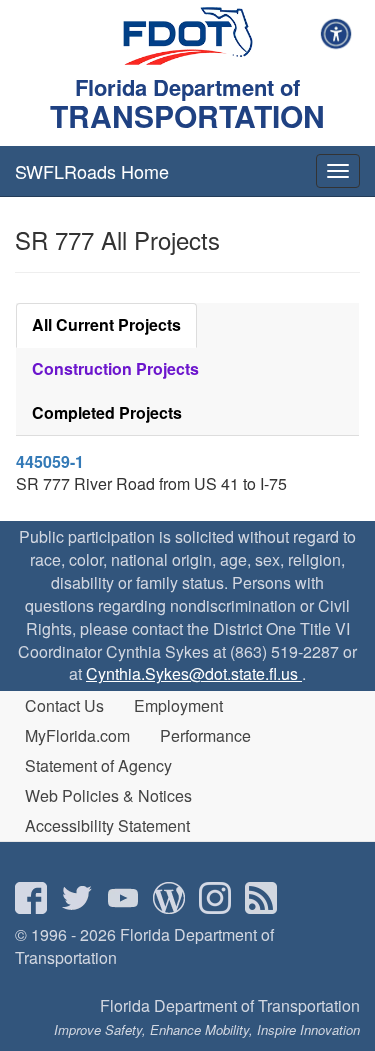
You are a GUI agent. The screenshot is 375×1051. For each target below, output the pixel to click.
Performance (205, 735)
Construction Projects (115, 368)
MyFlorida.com (77, 735)
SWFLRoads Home (92, 171)
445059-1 (50, 461)
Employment (178, 705)
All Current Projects (106, 324)
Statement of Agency (98, 765)
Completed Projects (107, 412)
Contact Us (64, 705)
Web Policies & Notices (108, 795)
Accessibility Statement (107, 825)
